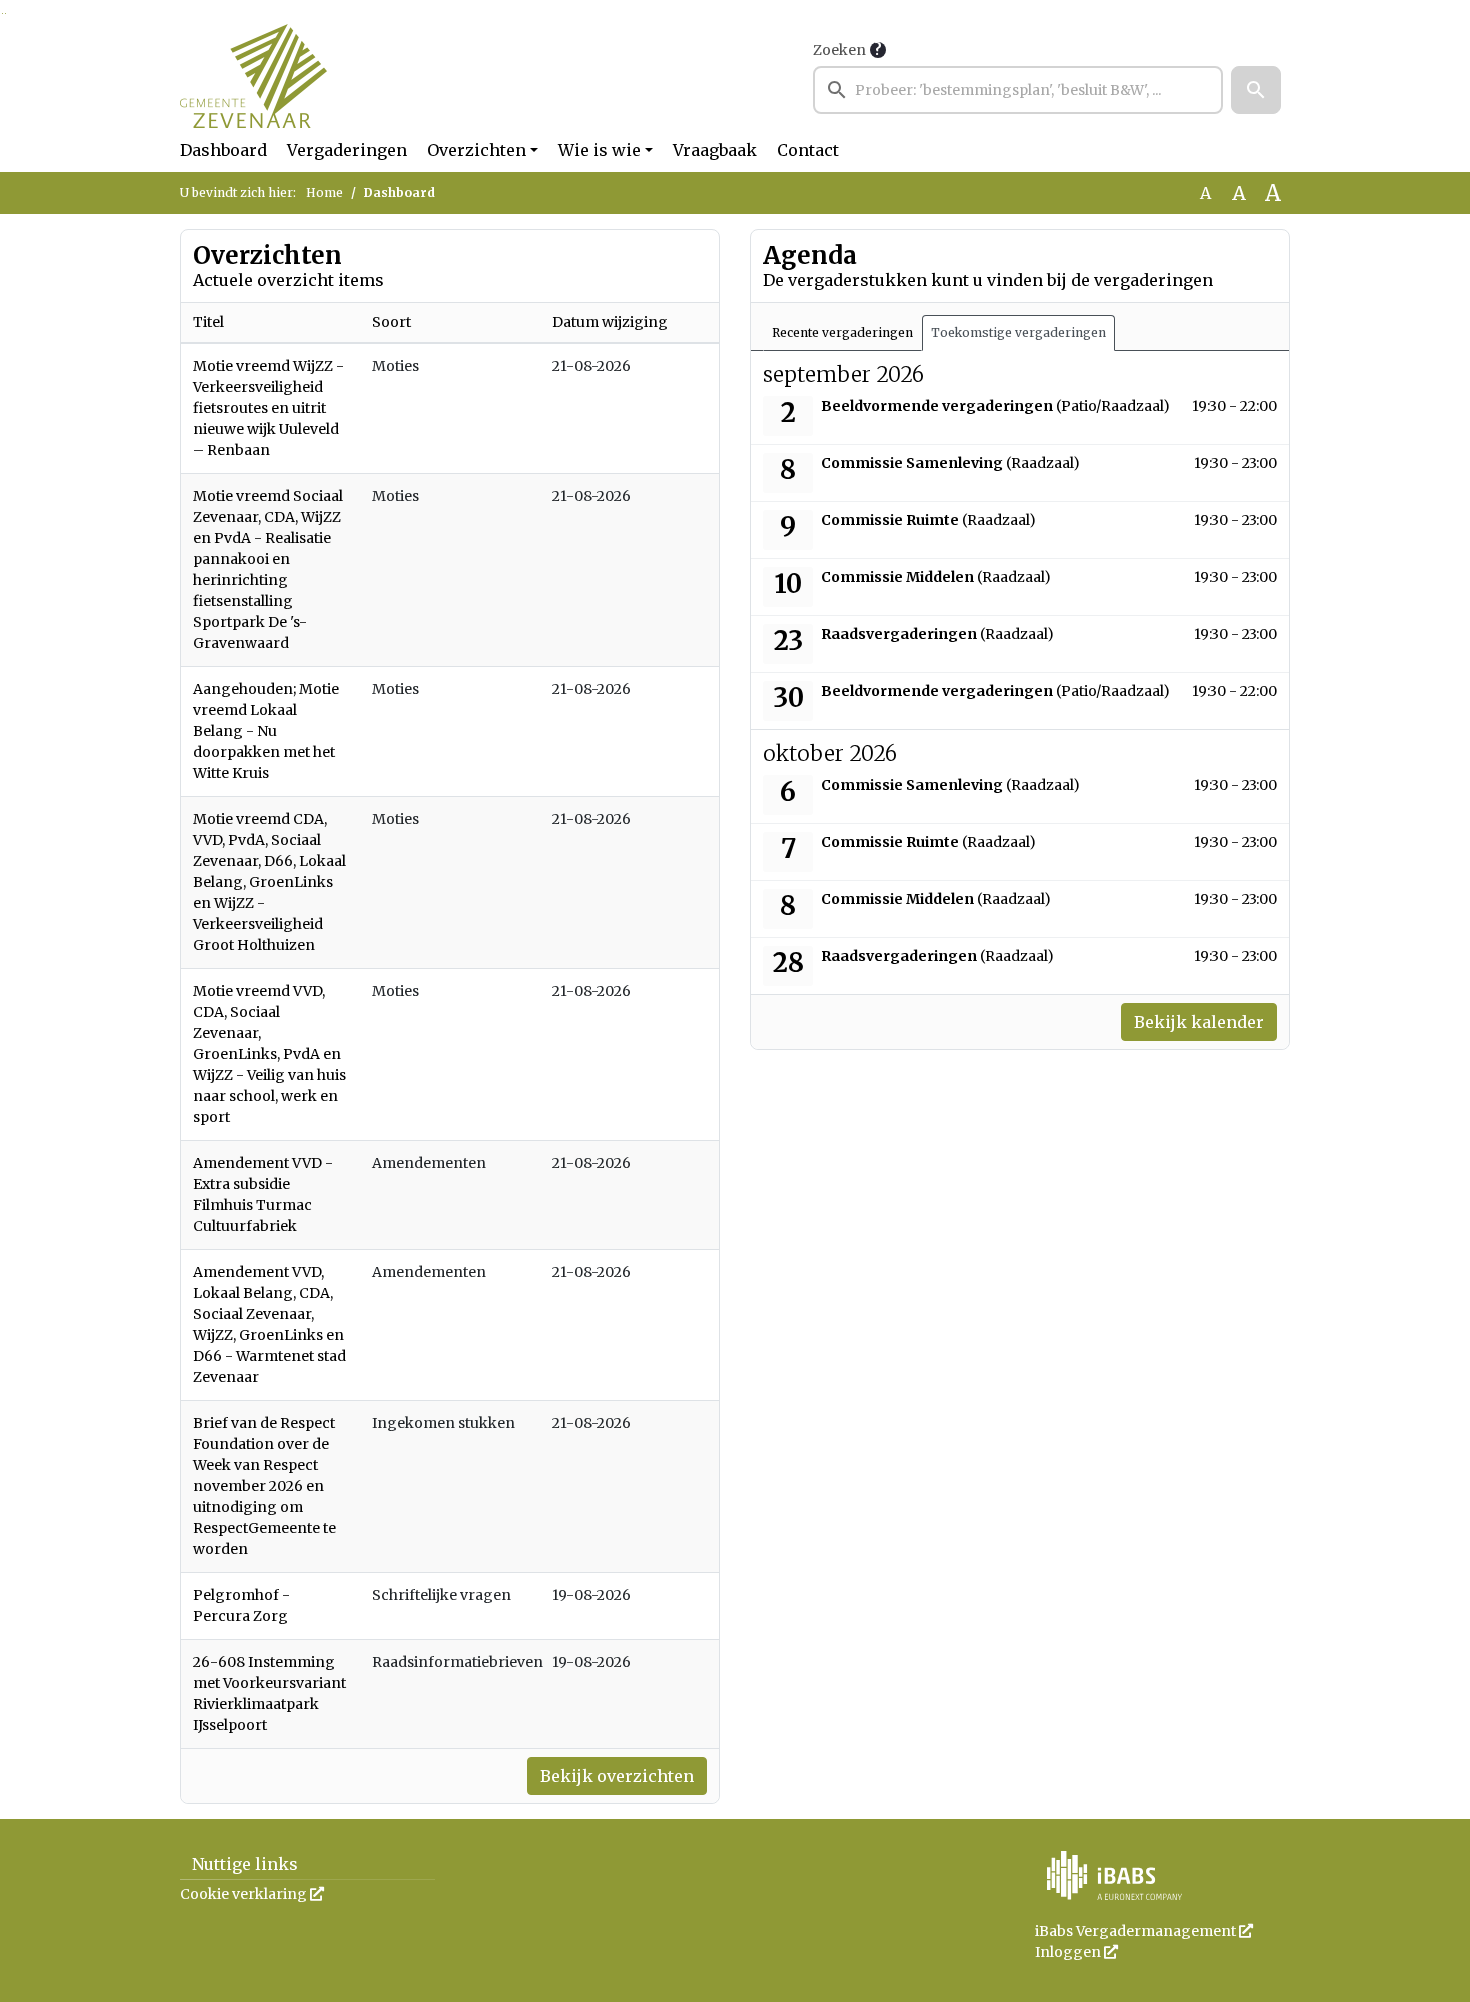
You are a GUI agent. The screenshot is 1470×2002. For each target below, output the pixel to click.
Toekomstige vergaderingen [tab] (1018, 332)
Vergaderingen (347, 150)
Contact (808, 150)
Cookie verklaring (252, 1894)
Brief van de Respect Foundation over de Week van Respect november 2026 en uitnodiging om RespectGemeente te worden (264, 1486)
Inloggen (1076, 1952)
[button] (1256, 90)
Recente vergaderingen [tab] (842, 332)
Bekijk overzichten (617, 1776)
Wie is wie (599, 150)
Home (324, 192)
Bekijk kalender (1199, 1022)
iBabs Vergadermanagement (1144, 1931)
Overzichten (476, 150)
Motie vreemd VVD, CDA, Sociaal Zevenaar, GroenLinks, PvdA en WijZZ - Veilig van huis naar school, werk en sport (269, 1054)
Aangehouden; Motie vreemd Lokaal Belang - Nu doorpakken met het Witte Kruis (266, 731)
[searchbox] (1018, 90)
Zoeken (839, 50)
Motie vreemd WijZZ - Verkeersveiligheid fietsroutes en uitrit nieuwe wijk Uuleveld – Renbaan (268, 408)
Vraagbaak (715, 150)
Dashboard (223, 150)
